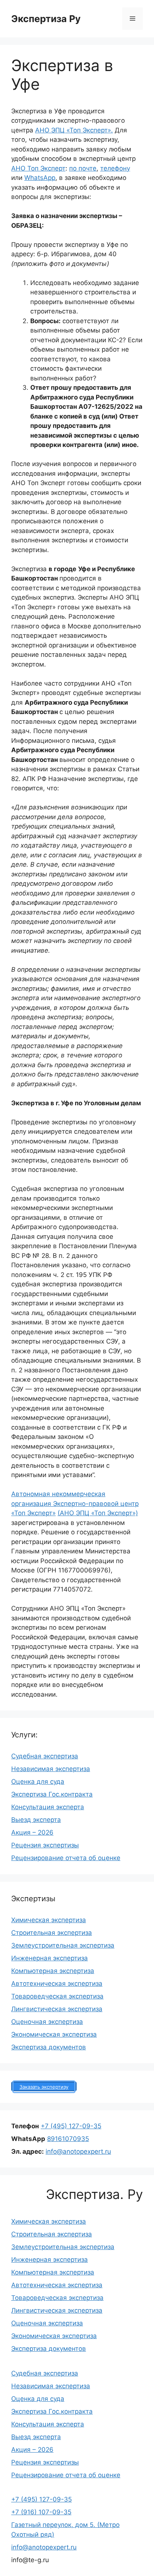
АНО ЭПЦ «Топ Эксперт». (74, 130)
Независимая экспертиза (51, 1769)
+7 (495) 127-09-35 (71, 2126)
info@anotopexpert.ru (78, 2151)
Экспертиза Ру (46, 19)
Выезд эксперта (36, 1820)
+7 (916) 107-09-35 (41, 2512)
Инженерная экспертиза (50, 1958)
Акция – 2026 (32, 1832)
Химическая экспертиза (49, 1920)
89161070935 (68, 2139)
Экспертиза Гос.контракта (52, 1794)
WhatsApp (40, 178)
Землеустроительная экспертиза (63, 1945)
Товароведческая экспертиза (57, 1996)
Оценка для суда (38, 1782)
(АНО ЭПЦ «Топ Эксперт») (98, 1513)
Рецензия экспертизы (45, 1845)
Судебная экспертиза (45, 1756)
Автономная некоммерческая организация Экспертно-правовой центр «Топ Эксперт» (75, 1503)
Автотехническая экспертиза (57, 1984)
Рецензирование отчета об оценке (66, 1858)
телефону (115, 168)
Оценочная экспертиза (47, 2022)
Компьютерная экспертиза (53, 1971)
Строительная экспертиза (52, 1933)
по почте (83, 168)
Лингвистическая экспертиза (57, 2009)
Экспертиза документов (49, 2047)
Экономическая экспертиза (54, 2034)
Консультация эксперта (48, 1807)
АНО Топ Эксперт (38, 168)
